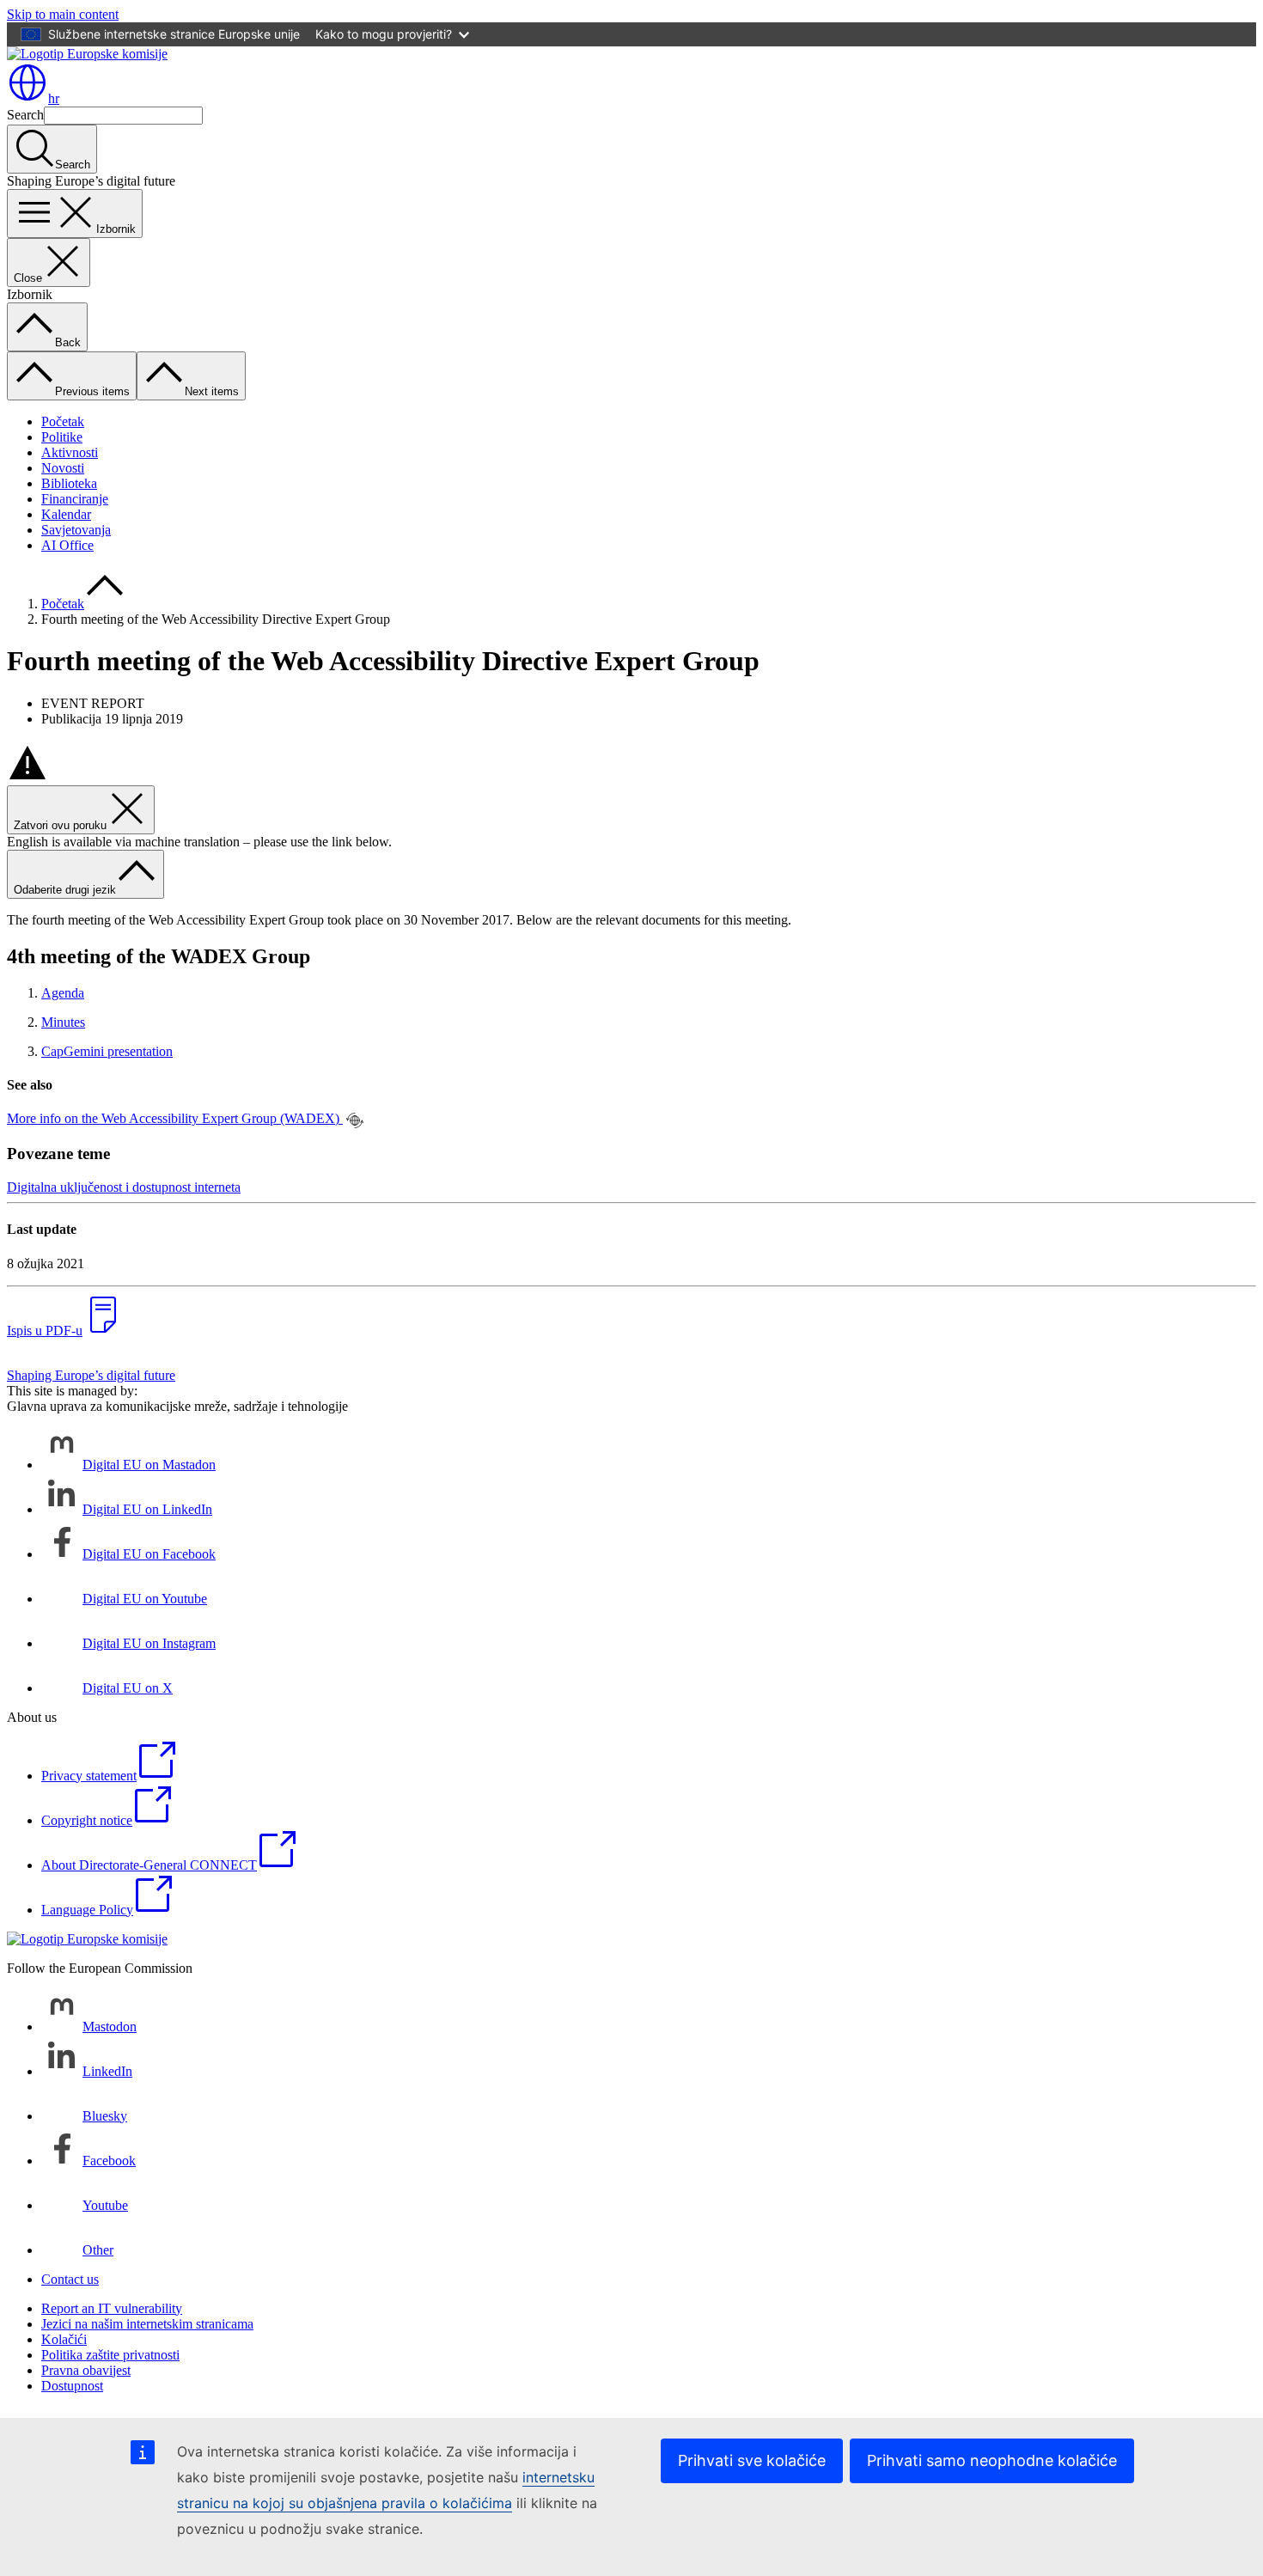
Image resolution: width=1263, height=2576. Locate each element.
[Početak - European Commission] (87, 54)
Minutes (63, 1022)
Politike (62, 437)
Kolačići (64, 2339)
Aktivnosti (70, 452)
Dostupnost (72, 2386)
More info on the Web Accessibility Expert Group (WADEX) (175, 1118)
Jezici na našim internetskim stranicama (147, 2324)
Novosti (63, 468)
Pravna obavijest (86, 2370)
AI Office (67, 545)
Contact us (70, 2279)
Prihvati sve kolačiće (752, 2460)
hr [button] (54, 98)
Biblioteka (69, 483)
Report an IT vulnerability (112, 2308)
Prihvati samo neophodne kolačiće (992, 2460)
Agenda (63, 993)
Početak (63, 421)
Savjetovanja (76, 530)
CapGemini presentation (107, 1051)
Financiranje (75, 499)
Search (25, 115)
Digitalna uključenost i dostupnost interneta (124, 1187)
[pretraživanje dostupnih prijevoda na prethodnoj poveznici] (355, 1120)
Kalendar (66, 514)
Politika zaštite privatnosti (110, 2355)
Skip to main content (63, 14)
